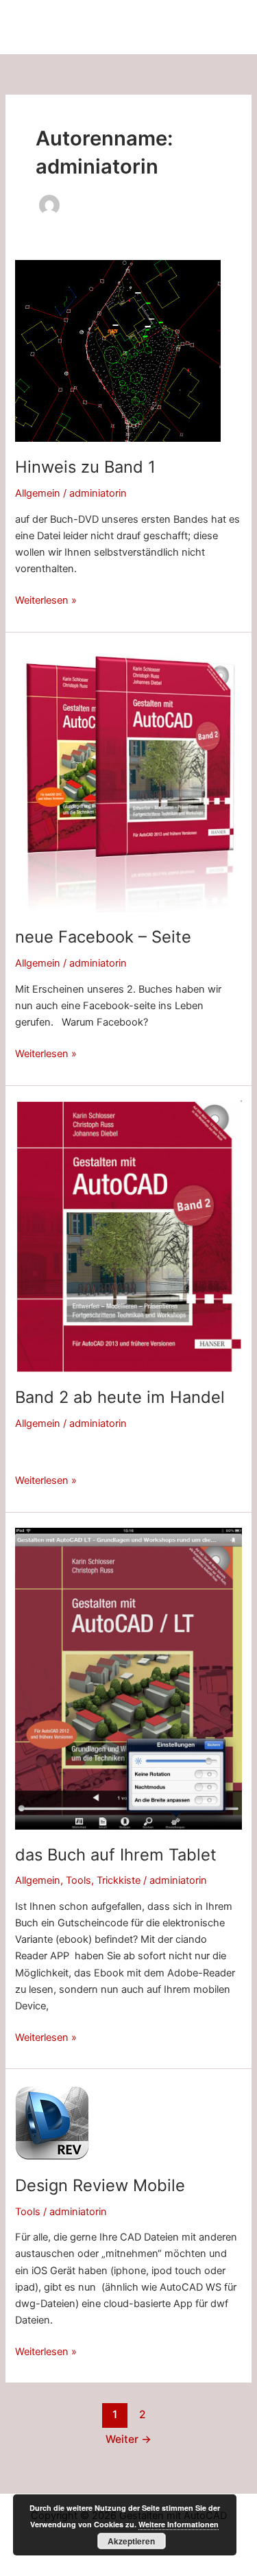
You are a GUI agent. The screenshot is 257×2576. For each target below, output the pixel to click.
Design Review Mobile (100, 2185)
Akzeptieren (131, 2541)
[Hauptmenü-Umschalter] (226, 27)
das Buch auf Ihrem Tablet (116, 1855)
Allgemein (38, 493)
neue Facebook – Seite (103, 937)
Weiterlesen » (46, 601)
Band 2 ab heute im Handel (120, 1397)
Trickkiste (119, 1880)
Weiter (128, 2439)
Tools (78, 1880)
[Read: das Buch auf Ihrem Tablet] (128, 1678)
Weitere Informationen (179, 2524)
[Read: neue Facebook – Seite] (128, 779)
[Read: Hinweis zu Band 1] (118, 351)
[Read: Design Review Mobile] (52, 2122)
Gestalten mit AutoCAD (82, 26)
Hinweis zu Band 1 (85, 467)
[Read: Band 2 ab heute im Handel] (128, 1236)
